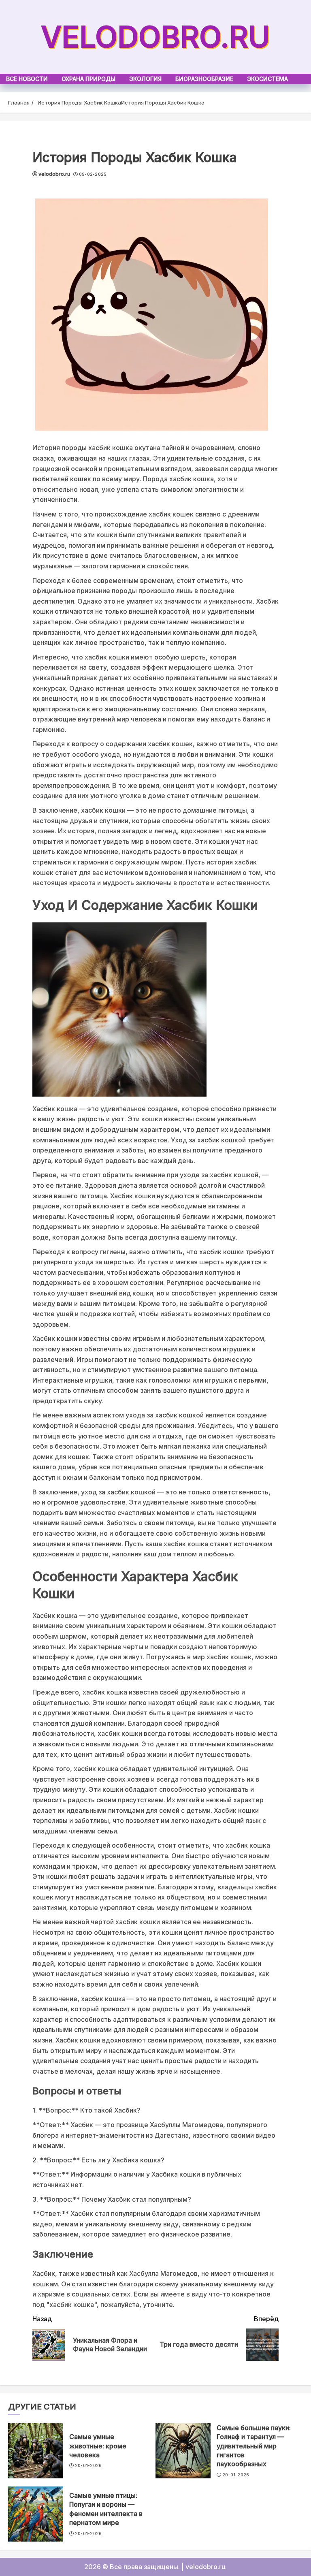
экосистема (267, 79)
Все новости (27, 79)
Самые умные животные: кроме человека (98, 2446)
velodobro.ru (155, 37)
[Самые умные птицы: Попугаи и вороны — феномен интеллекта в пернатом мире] (36, 2514)
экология (145, 79)
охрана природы (88, 79)
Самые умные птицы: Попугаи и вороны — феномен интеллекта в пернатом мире (106, 2509)
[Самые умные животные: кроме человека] (36, 2451)
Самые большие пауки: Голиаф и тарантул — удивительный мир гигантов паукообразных (254, 2446)
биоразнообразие (204, 79)
